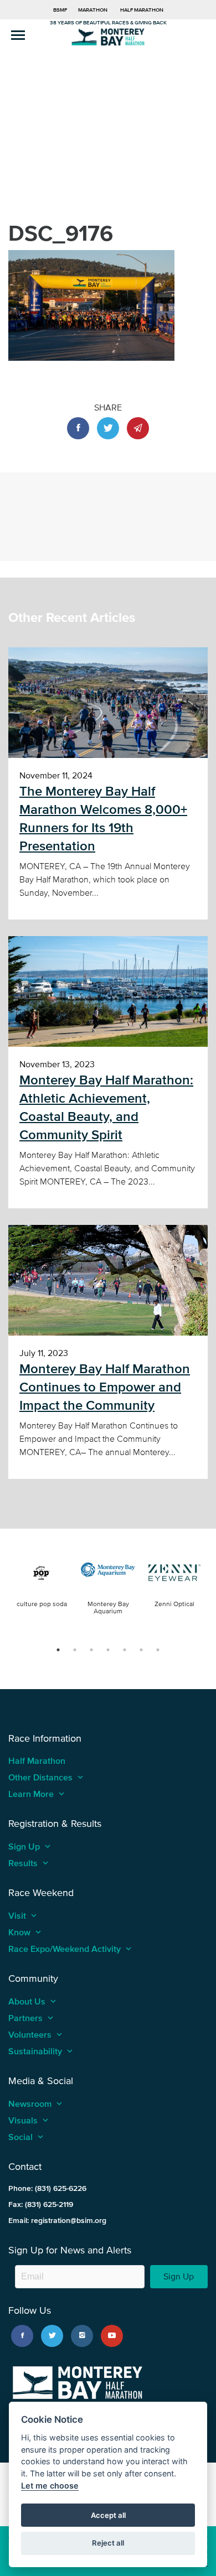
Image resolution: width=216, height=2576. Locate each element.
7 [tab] (158, 1650)
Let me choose (50, 2486)
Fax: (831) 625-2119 (41, 2204)
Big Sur (108, 36)
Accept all (108, 2515)
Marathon (93, 10)
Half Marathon (142, 10)
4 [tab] (108, 1650)
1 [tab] (58, 1650)
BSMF (60, 10)
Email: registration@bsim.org (57, 2221)
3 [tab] (91, 1650)
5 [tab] (125, 1650)
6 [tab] (141, 1650)
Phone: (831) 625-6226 (47, 2188)
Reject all (108, 2543)
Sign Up (179, 2276)
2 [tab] (75, 1650)
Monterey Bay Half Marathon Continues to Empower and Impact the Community (105, 1387)
